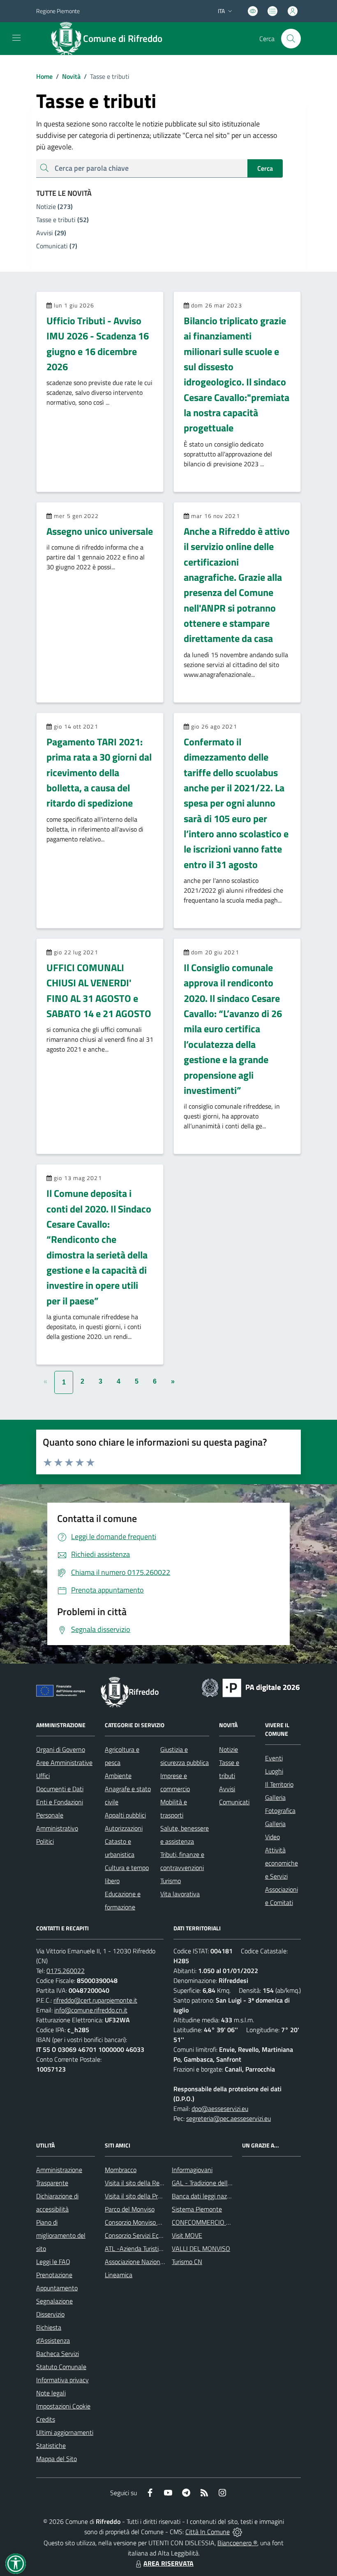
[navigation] (16, 38)
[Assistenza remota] (237, 2532)
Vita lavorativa (180, 1894)
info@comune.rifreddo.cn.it (91, 2010)
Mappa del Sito (57, 2459)
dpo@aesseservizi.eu (220, 2108)
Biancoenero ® (237, 2543)
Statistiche (51, 2445)
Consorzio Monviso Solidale (142, 2222)
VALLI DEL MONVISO (201, 2248)
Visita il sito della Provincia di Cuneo (153, 2196)
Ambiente (118, 1776)
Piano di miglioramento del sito (61, 2235)
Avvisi (227, 1789)
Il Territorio (279, 1784)
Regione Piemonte (58, 11)
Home (44, 76)
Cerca (265, 168)
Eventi (274, 1758)
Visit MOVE (187, 2235)
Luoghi (274, 1771)
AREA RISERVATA (168, 2563)
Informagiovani (192, 2170)
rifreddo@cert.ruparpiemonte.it (95, 2000)
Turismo (171, 1881)
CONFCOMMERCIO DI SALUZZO (216, 2222)
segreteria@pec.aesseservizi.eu (229, 2118)
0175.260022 (66, 1971)
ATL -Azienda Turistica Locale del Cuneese (162, 2248)
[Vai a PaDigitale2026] (251, 1687)
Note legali (51, 2393)
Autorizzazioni (124, 1828)
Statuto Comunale (61, 2367)
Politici (45, 1841)
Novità (68, 76)
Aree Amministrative (64, 1762)
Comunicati (234, 1802)
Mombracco (121, 2170)
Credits (46, 2419)
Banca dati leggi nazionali (207, 2196)
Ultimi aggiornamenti (65, 2432)
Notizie (229, 1749)
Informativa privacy (62, 2380)
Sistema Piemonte (197, 2209)
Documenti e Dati (60, 1789)
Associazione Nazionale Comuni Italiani (158, 2262)
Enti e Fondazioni (60, 1802)
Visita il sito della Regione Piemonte (153, 2183)
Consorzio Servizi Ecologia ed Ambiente (158, 2235)
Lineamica (119, 2275)
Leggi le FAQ (53, 2262)
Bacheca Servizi (58, 2354)
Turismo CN (187, 2262)
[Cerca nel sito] (291, 39)
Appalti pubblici (125, 1815)
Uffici (43, 1776)
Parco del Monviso (130, 2209)
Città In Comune (208, 2532)
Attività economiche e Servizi (282, 1863)
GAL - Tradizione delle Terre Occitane (222, 2183)
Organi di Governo (61, 1749)
